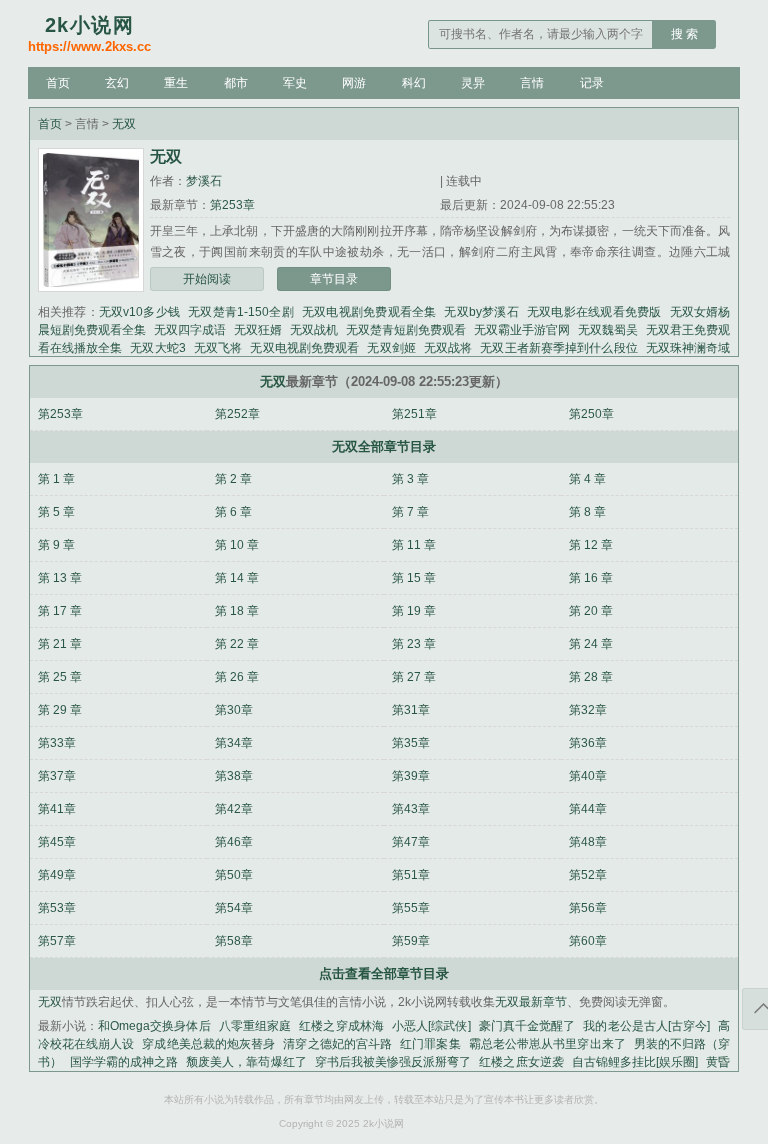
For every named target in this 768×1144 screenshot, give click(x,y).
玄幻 (117, 83)
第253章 (232, 205)
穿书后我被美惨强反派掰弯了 (393, 1062)
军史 (295, 83)
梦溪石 (204, 181)
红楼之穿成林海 (341, 1026)
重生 (176, 83)
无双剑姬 (391, 348)
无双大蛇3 (157, 348)
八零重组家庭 (255, 1026)
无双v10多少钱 (139, 312)
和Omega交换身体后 (154, 1026)
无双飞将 (218, 348)
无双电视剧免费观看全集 (369, 312)
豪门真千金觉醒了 (527, 1026)
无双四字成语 (190, 330)
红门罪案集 (430, 1044)
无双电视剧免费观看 (304, 348)
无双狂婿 (258, 330)
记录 (592, 83)
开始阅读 (207, 279)
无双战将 (448, 348)
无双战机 (314, 330)
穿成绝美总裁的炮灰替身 (208, 1044)
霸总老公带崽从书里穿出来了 (547, 1044)
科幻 (414, 83)
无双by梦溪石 (481, 312)
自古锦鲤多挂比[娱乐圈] (635, 1062)
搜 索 (684, 34)
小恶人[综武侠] (431, 1026)
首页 (58, 83)
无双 (124, 124)
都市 (236, 83)
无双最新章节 (531, 1002)
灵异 (473, 83)
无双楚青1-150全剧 (241, 312)
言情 (532, 83)
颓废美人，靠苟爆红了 (246, 1062)
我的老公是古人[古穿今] (646, 1026)
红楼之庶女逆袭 (521, 1062)
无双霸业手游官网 (522, 330)
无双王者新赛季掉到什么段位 (558, 348)
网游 (354, 83)
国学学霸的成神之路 (124, 1062)
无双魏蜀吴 (608, 330)
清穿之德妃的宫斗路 (337, 1044)
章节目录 (334, 279)
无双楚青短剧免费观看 (406, 330)
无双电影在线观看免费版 (594, 312)
